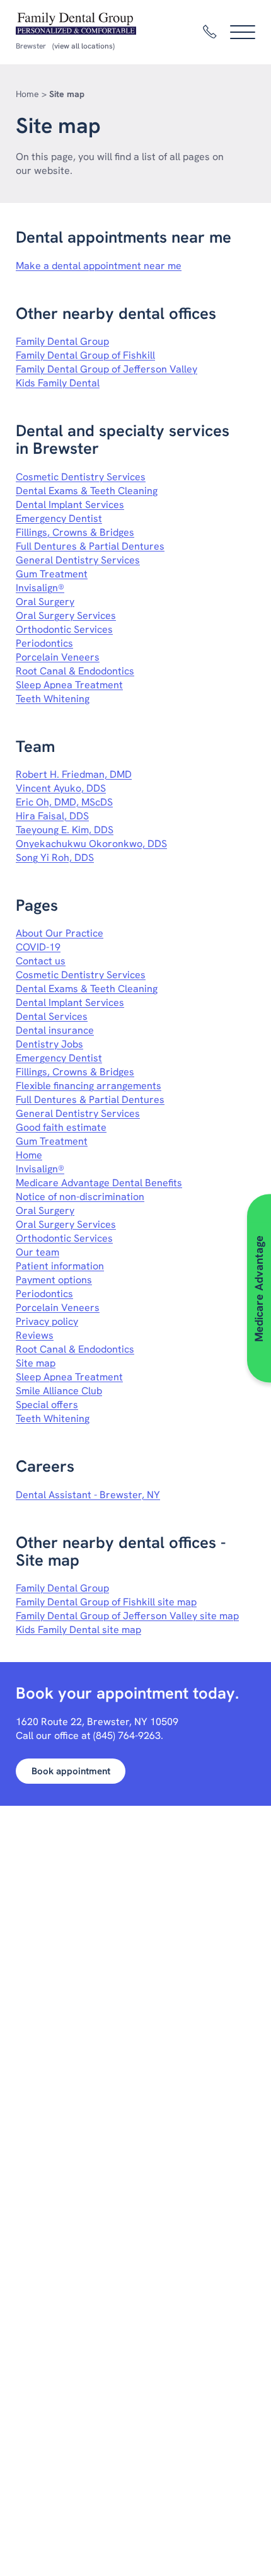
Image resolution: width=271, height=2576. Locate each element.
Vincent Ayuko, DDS (61, 788)
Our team (37, 1252)
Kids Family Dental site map (78, 1630)
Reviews (35, 1335)
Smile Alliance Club (59, 1391)
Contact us (41, 961)
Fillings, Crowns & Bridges (75, 532)
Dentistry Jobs (49, 1044)
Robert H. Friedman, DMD (74, 774)
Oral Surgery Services (66, 615)
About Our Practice (60, 933)
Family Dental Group (62, 341)
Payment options (54, 1280)
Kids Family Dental (58, 383)
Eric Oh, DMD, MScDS (64, 802)
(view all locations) (84, 46)
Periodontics (44, 643)
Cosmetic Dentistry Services (81, 477)
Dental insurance (55, 1030)
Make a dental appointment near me (99, 266)
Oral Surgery (45, 602)
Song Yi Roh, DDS (55, 858)
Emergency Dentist (59, 518)
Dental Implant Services (70, 505)
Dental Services (52, 1016)
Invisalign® (40, 588)
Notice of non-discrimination (80, 1197)
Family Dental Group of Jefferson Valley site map (127, 1616)
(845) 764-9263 (127, 1736)
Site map (36, 1363)
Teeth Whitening (53, 699)
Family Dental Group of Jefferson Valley (107, 369)
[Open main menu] (243, 32)
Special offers (47, 1405)
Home (27, 94)
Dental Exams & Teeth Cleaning (87, 491)
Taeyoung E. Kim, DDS (65, 830)
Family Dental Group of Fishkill (85, 355)
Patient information (60, 1266)
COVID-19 (38, 947)
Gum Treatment (52, 574)
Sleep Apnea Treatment (69, 685)
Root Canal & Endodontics (75, 671)
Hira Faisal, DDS (52, 816)
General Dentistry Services (78, 560)
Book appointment (71, 1771)
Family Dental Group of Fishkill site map (106, 1602)
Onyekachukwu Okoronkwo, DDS (91, 844)
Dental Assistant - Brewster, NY (88, 1495)
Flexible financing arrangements (89, 1086)
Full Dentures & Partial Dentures (90, 546)
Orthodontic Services (64, 629)
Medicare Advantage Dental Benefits (99, 1183)
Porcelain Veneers (58, 657)
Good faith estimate (61, 1127)
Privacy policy (47, 1321)
